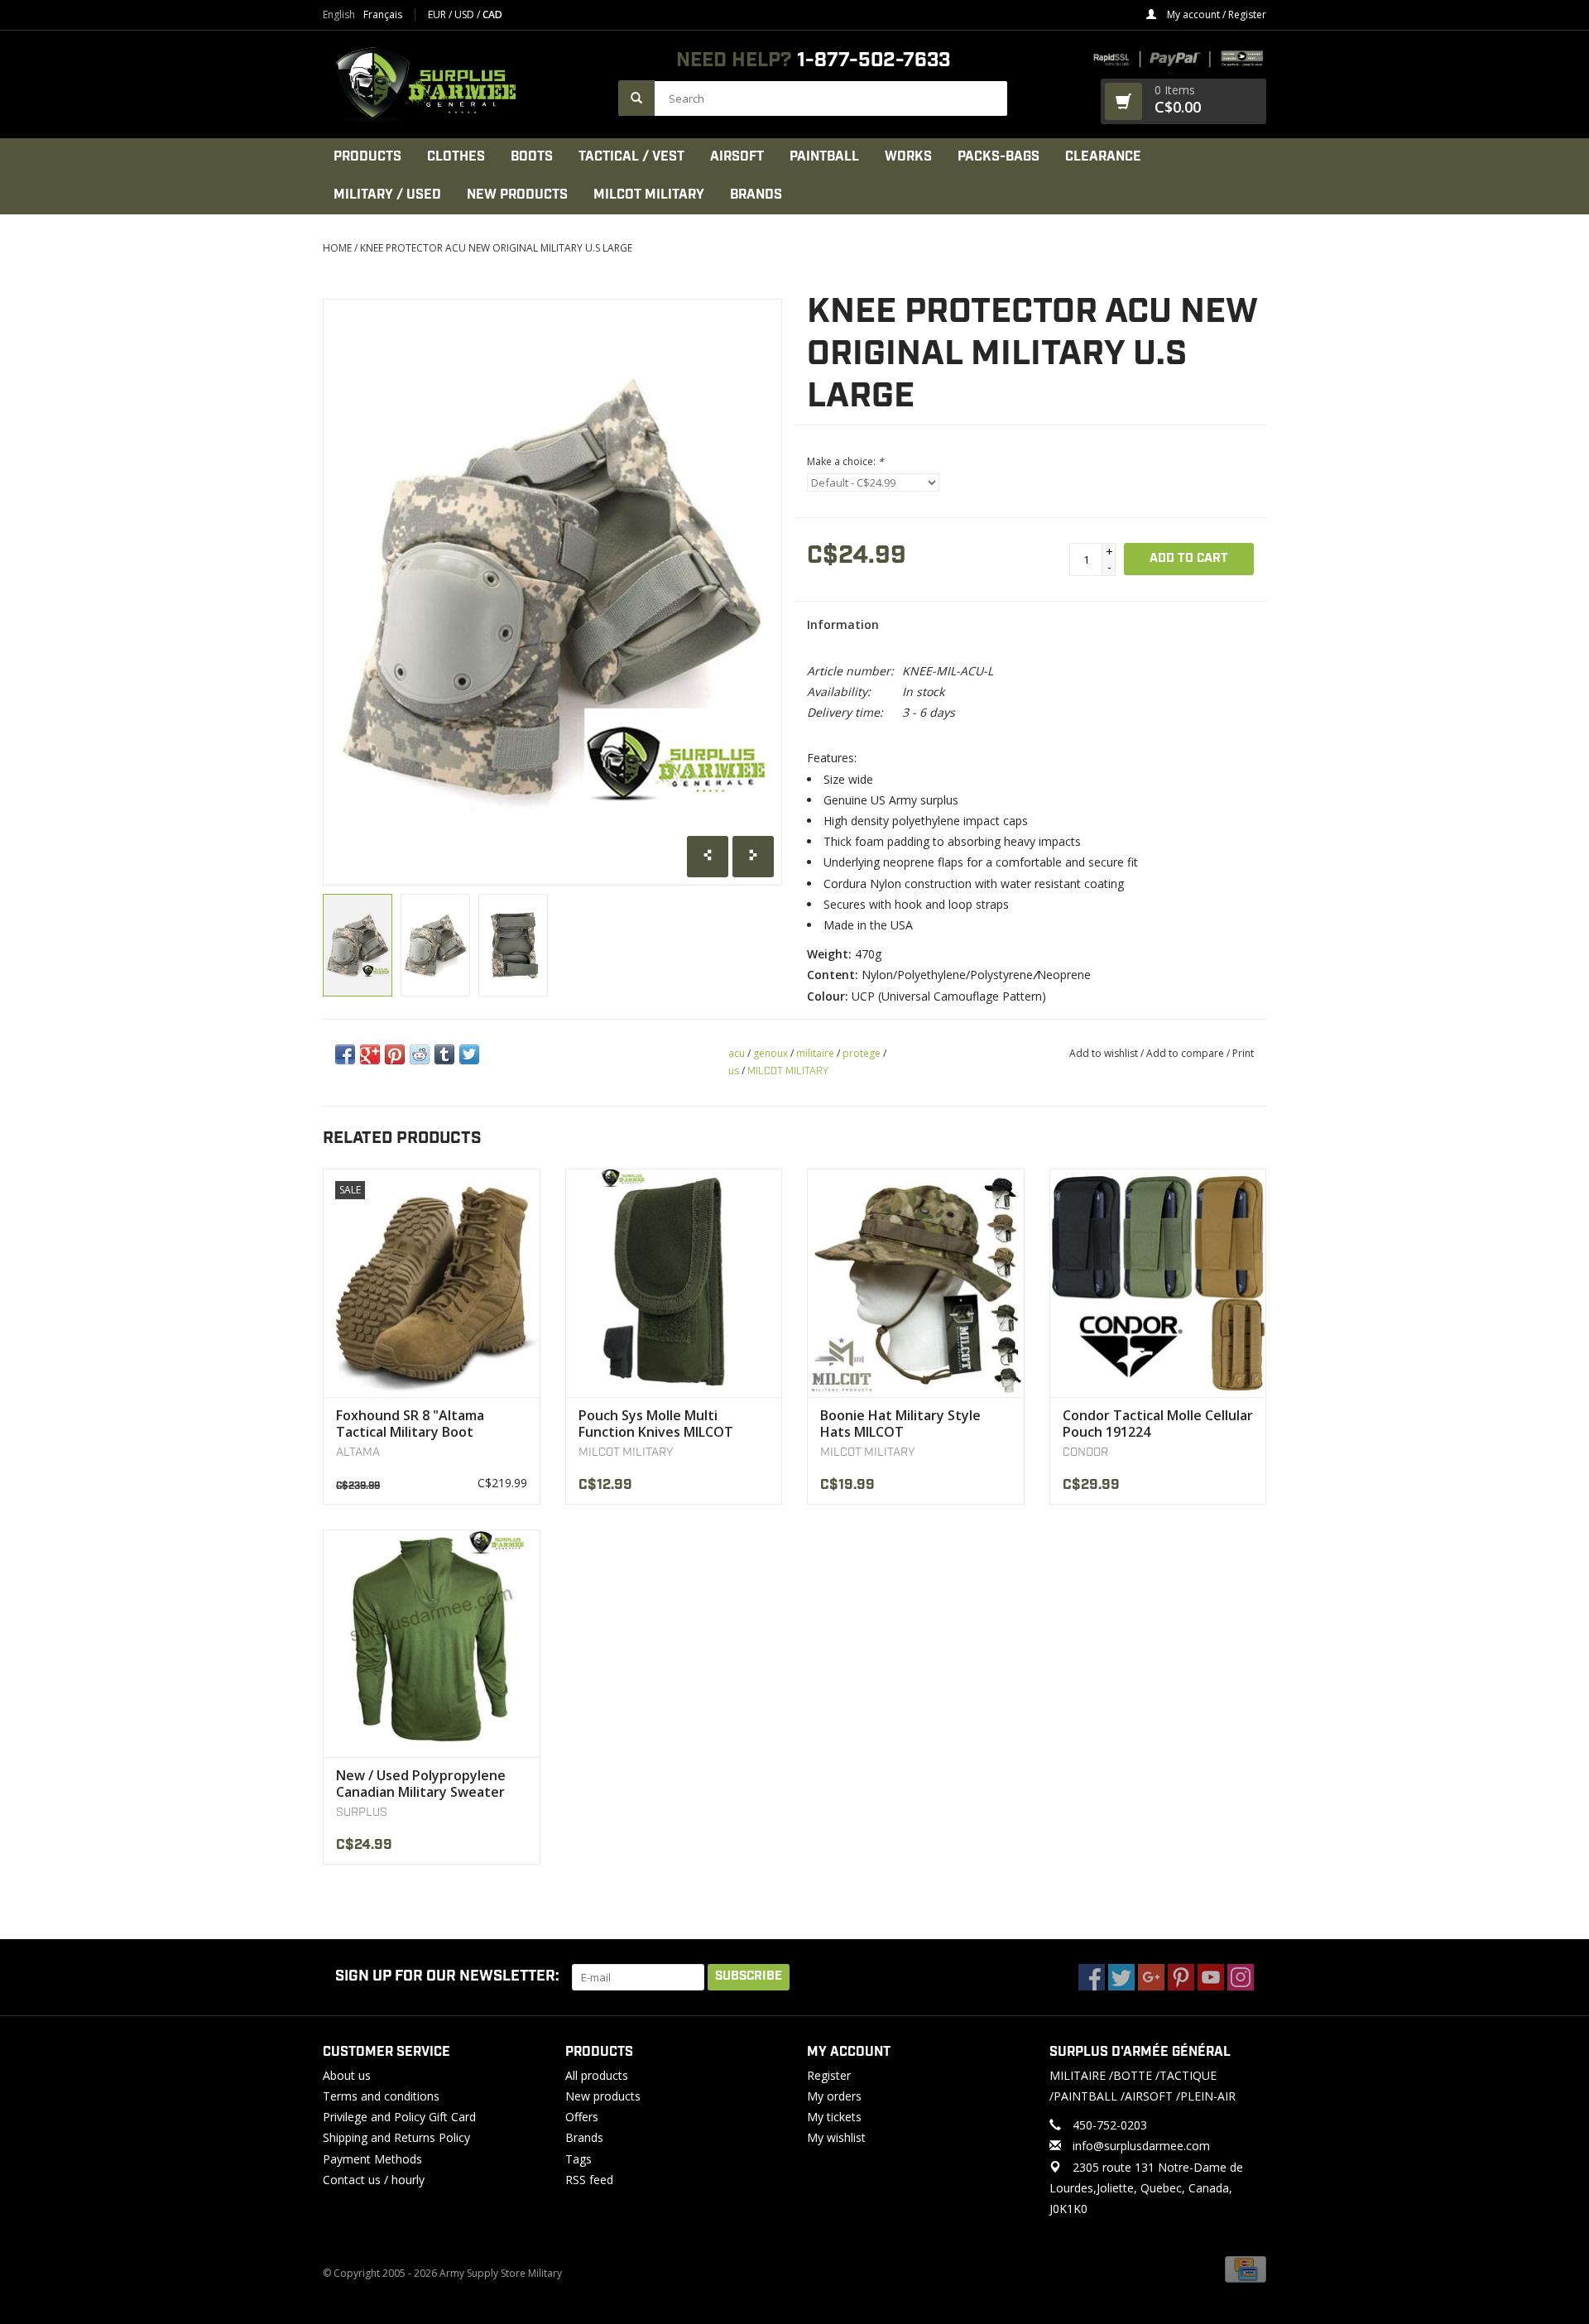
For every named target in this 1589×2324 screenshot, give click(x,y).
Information (843, 624)
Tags (578, 2159)
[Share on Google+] (370, 1054)
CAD (492, 14)
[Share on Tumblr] (444, 1054)
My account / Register (1215, 14)
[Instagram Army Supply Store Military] (1241, 1977)
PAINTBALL (824, 157)
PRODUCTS (367, 157)
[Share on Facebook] (345, 1054)
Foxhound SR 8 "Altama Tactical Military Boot (410, 1424)
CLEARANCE (1103, 157)
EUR (438, 14)
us (734, 1071)
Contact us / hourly (374, 2180)
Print (1243, 1053)
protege (862, 1053)
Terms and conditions (381, 2096)
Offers (582, 2117)
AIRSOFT (737, 157)
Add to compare (1186, 1053)
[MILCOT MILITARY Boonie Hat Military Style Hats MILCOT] (916, 1282)
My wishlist (836, 2137)
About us (347, 2075)
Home (337, 248)
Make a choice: (845, 461)
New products (603, 2096)
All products (597, 2075)
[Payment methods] (1246, 2268)
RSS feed (589, 2180)
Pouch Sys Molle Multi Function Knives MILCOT (656, 1424)
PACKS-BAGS (999, 157)
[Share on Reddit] (420, 1054)
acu (737, 1053)
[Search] (636, 98)
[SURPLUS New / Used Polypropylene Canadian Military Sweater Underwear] (432, 1643)
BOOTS (532, 157)
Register (829, 2075)
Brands (756, 195)
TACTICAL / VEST (631, 157)
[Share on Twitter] (469, 1054)
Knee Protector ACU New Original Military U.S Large (496, 248)
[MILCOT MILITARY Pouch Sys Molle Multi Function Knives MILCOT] (674, 1282)
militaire (815, 1053)
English (339, 15)
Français (383, 15)
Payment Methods (372, 2159)
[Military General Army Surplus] (462, 84)
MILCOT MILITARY (649, 195)
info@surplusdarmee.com (1141, 2146)
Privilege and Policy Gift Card (399, 2117)
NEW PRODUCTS (517, 195)
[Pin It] (395, 1054)
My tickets (834, 2117)
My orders (834, 2096)
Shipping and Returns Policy (396, 2137)
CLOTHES (456, 157)
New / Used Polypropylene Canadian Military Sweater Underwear (421, 1784)
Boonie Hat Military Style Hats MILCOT (900, 1424)
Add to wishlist (1104, 1053)
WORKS (908, 157)
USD (466, 14)
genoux (770, 1053)
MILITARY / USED (387, 195)
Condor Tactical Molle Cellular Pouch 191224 (1158, 1424)
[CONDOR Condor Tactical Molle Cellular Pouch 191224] (1158, 1282)
